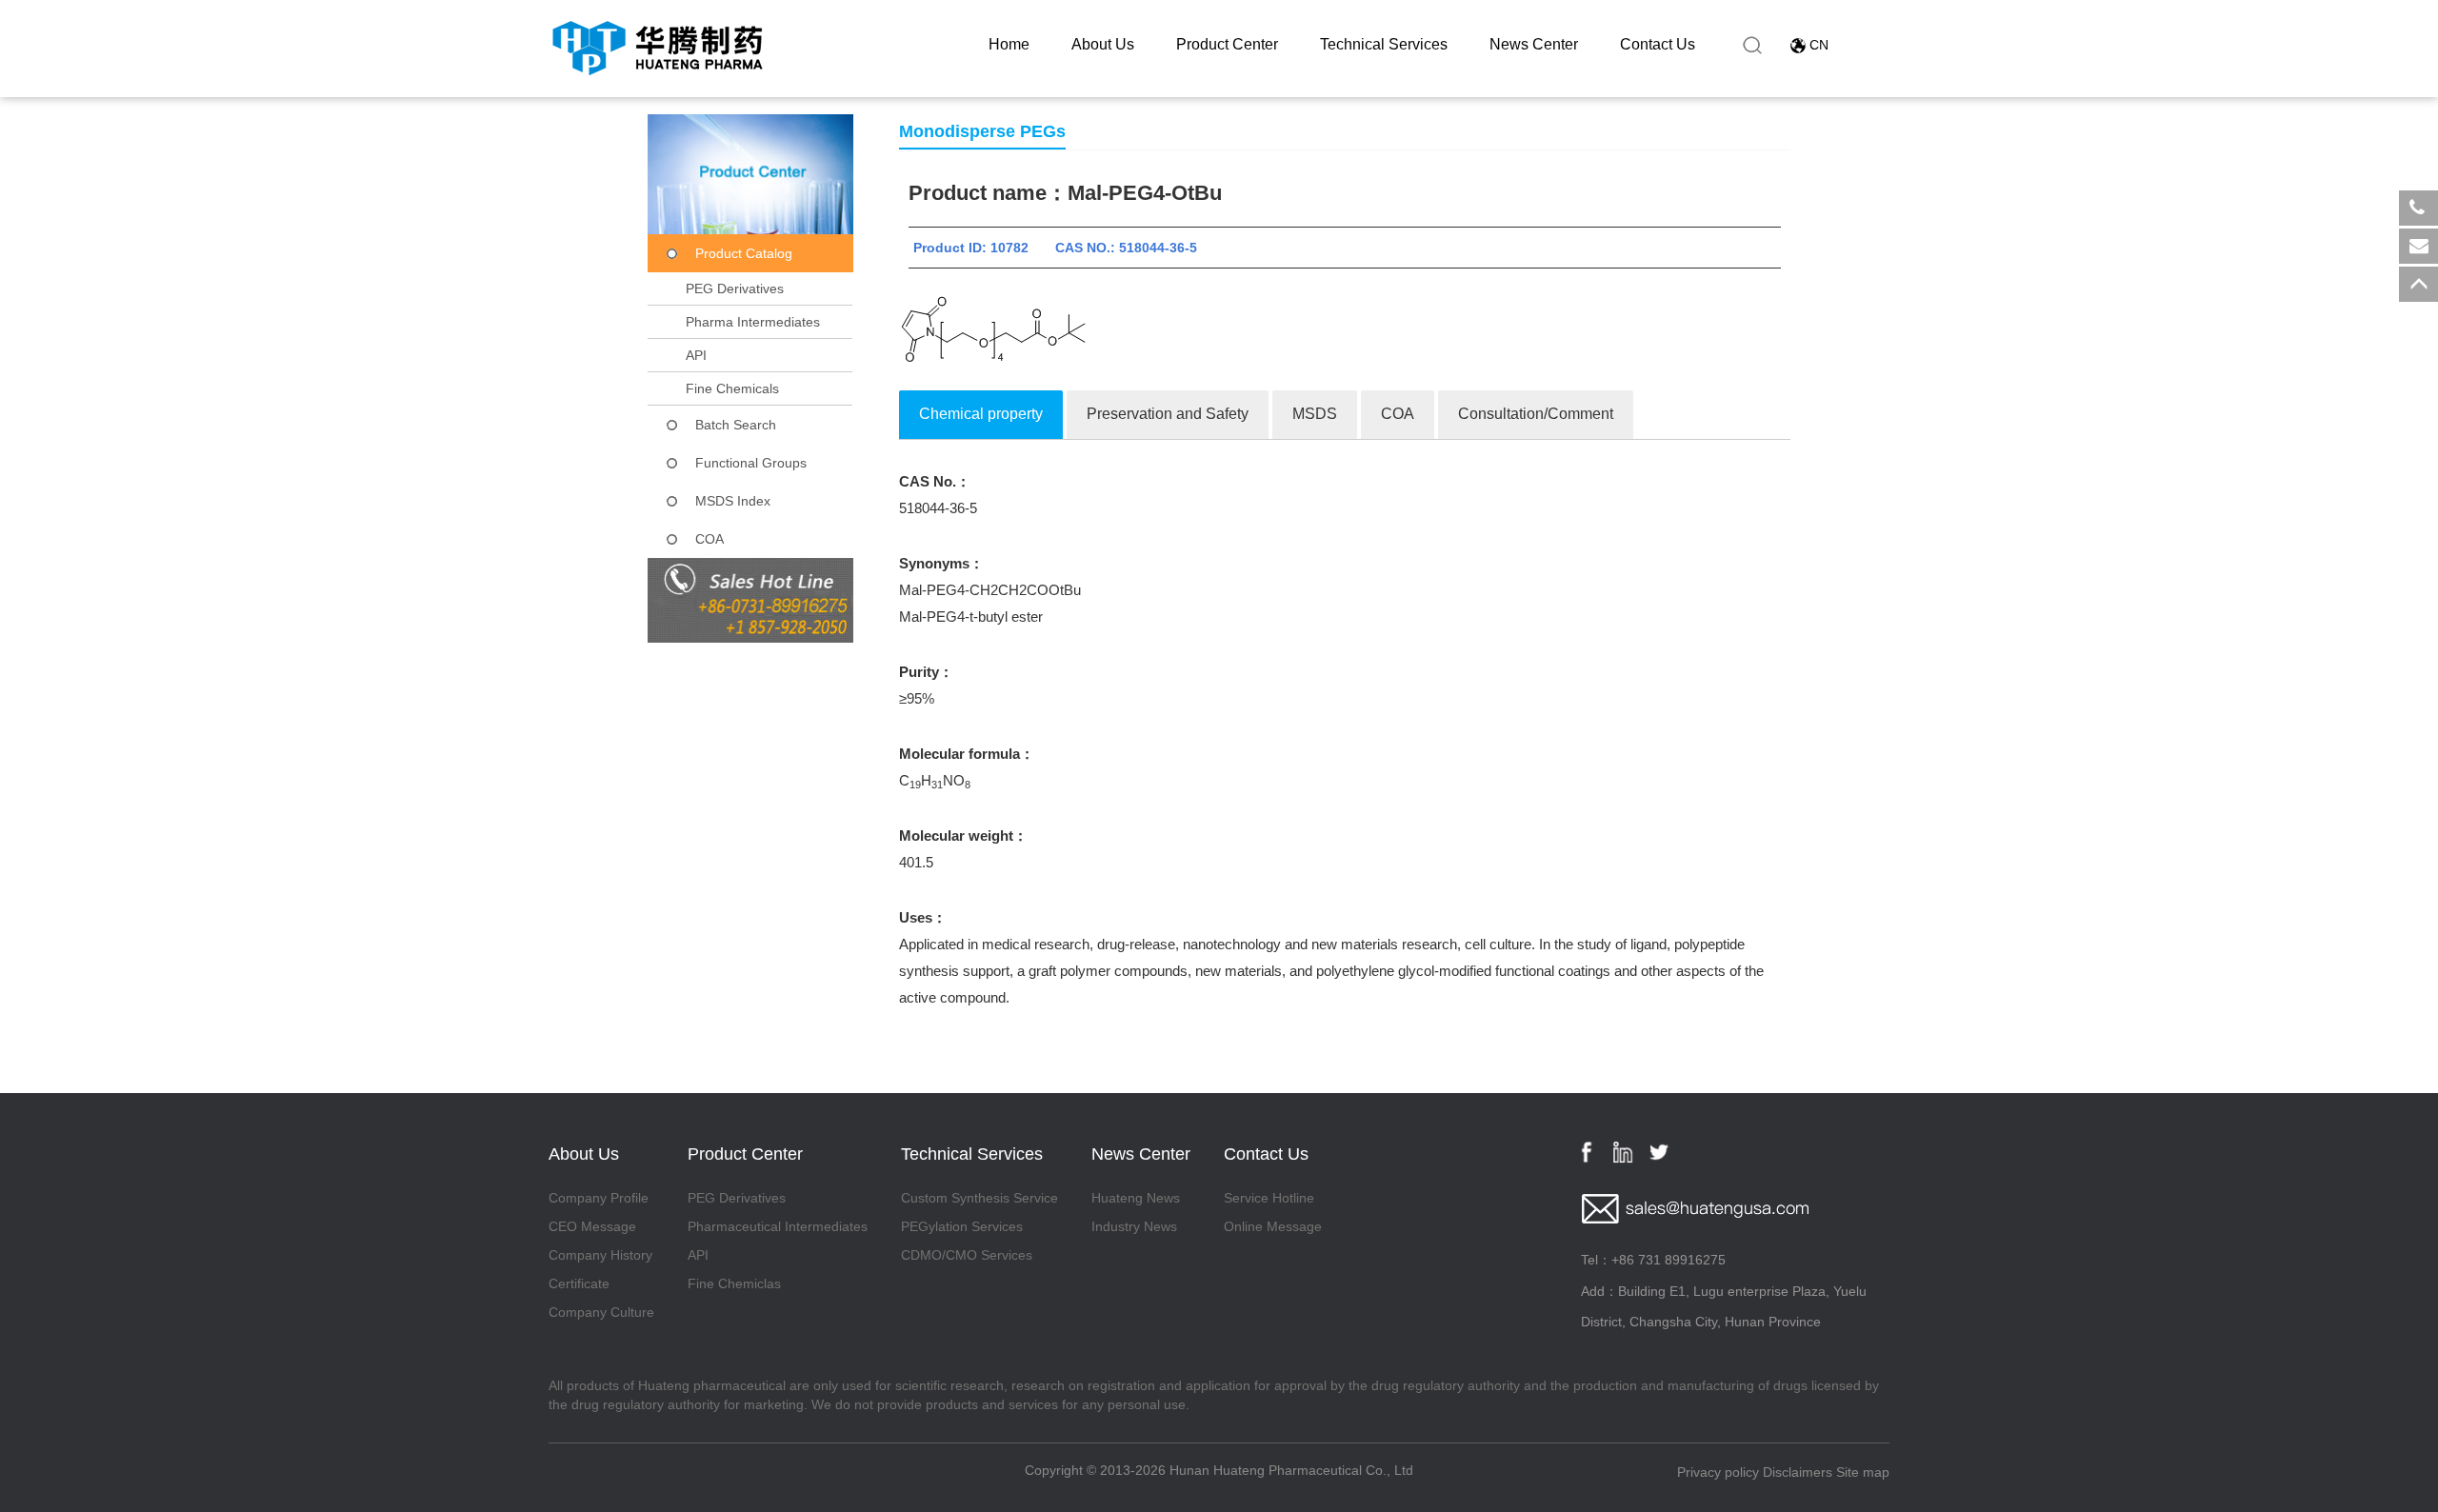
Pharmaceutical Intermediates (778, 1226)
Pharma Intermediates (753, 322)
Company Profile (599, 1198)
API (696, 355)
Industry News (1134, 1226)
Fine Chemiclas (734, 1283)
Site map (1863, 1472)
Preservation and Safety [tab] (1168, 414)
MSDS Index (733, 501)
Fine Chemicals (732, 388)
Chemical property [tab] (981, 414)
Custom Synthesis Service (979, 1198)
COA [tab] (1398, 414)
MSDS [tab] (1315, 414)
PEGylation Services (962, 1226)
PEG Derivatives (735, 288)
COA (709, 539)
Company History (600, 1255)
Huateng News (1136, 1198)
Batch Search (736, 425)
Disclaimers (1798, 1472)
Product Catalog (744, 253)
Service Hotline (1269, 1198)
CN (1819, 45)
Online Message (1273, 1226)
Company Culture (601, 1312)
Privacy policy (1718, 1472)
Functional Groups (751, 463)
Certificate (579, 1283)
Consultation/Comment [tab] (1536, 414)
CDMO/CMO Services (967, 1255)
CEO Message (592, 1226)
